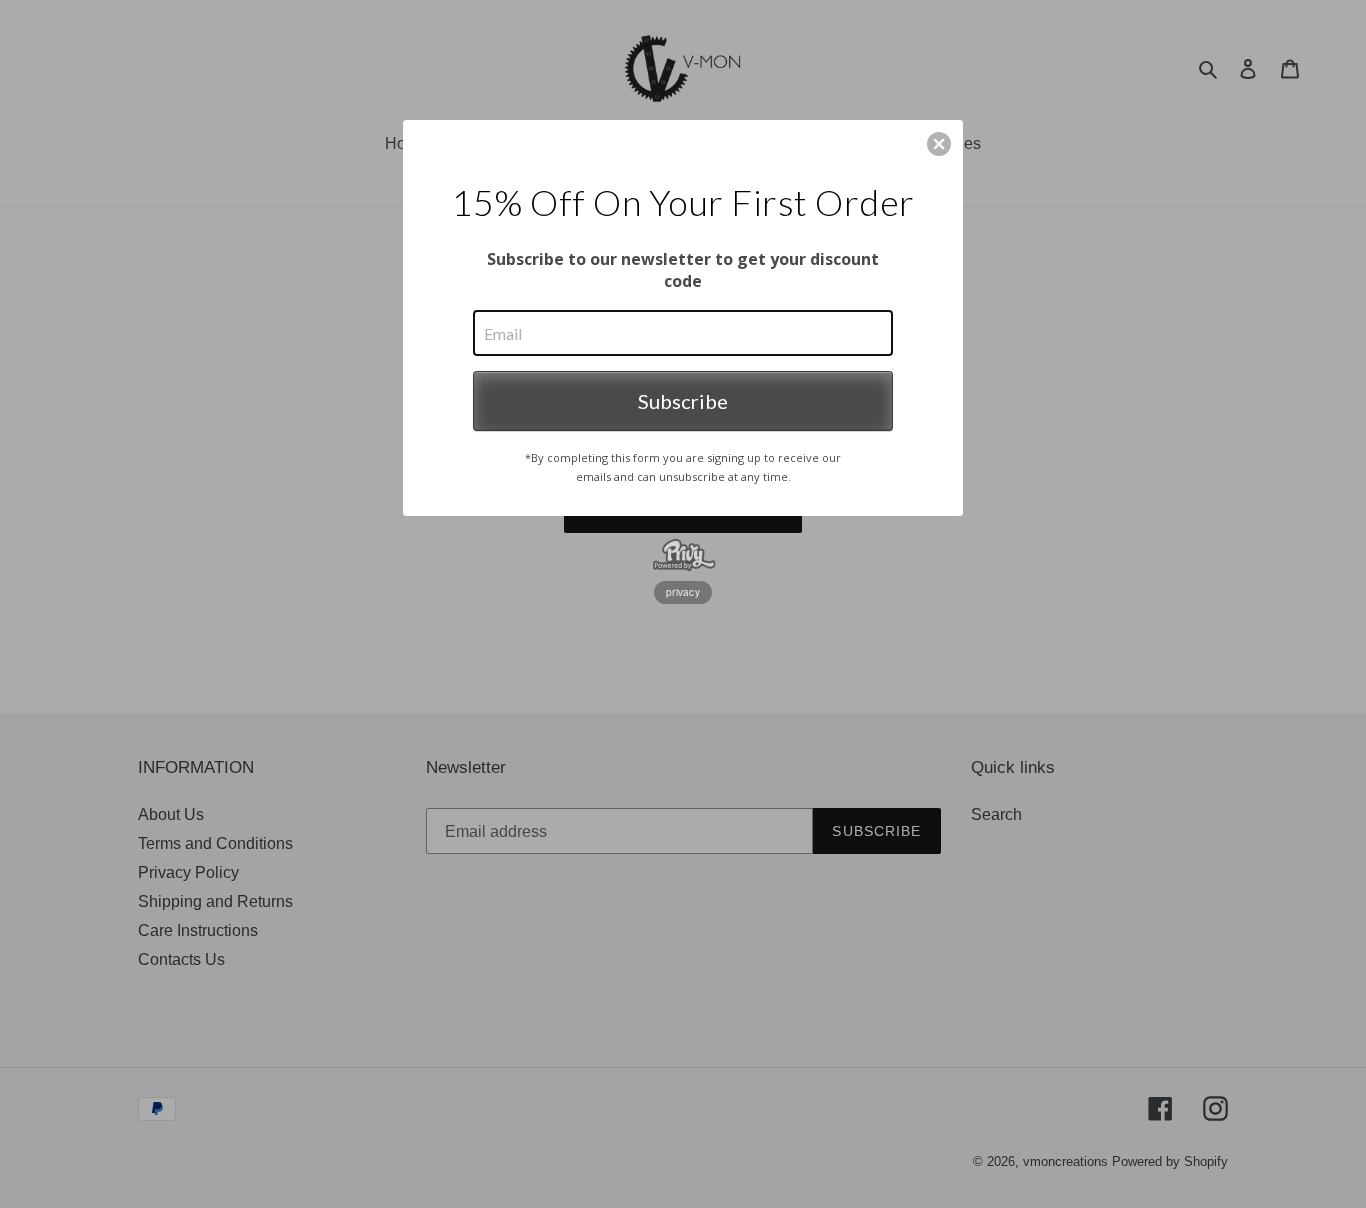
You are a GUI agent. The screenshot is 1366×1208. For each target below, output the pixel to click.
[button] (939, 144)
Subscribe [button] (683, 401)
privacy (683, 592)
